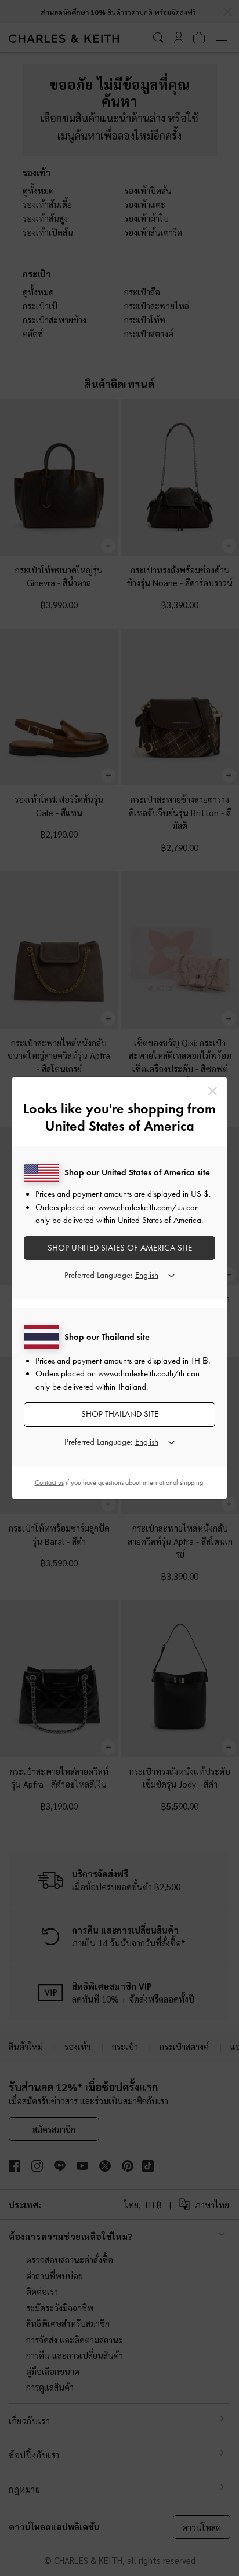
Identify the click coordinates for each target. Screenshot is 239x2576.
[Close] (213, 1091)
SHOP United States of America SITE (120, 1248)
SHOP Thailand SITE (120, 1414)
